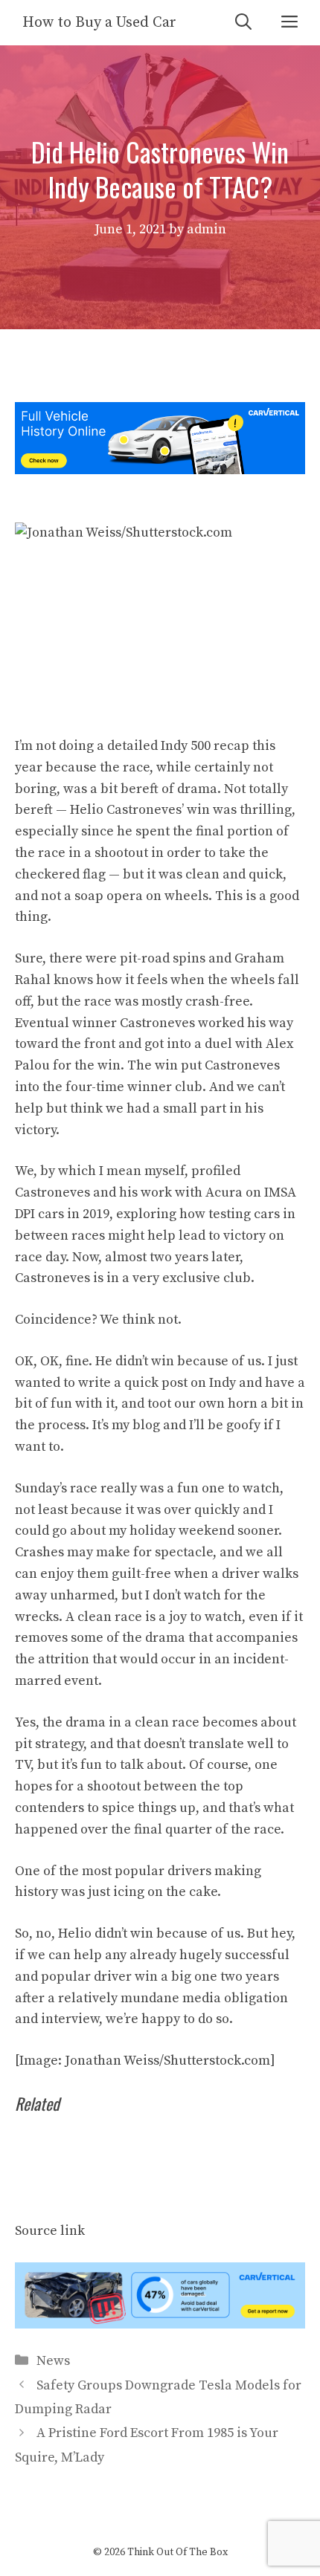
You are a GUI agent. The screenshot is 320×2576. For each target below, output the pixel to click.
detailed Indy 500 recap (178, 746)
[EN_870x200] (160, 2324)
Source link (50, 2231)
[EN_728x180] (160, 470)
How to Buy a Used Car (99, 23)
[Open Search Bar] (243, 23)
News (53, 2361)
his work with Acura (181, 1192)
